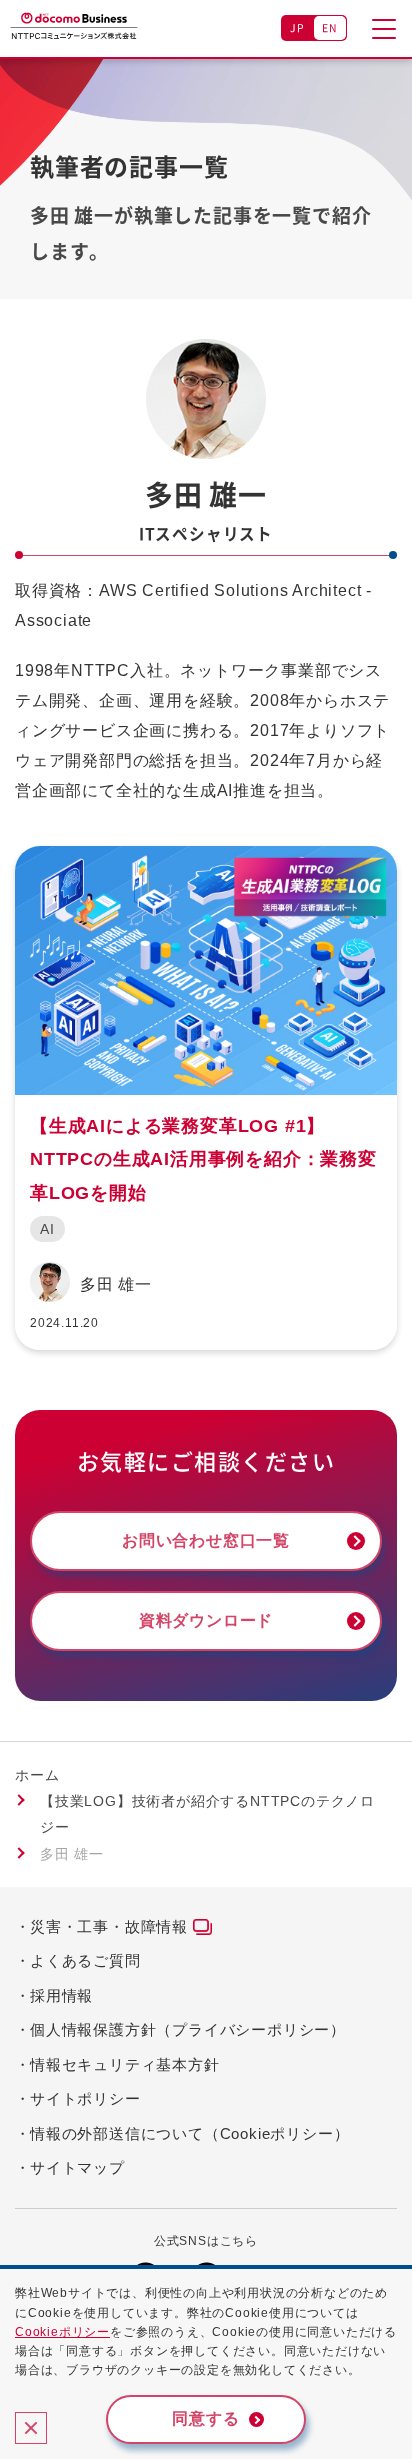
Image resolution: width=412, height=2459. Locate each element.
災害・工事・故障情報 (109, 1926)
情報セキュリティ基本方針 (125, 2064)
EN (330, 27)
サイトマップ (77, 2167)
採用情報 (61, 1995)
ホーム (37, 1775)
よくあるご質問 (85, 1960)
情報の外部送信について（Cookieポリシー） (189, 2133)
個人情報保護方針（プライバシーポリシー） (188, 2029)
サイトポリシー (85, 2098)
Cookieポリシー (62, 2332)
